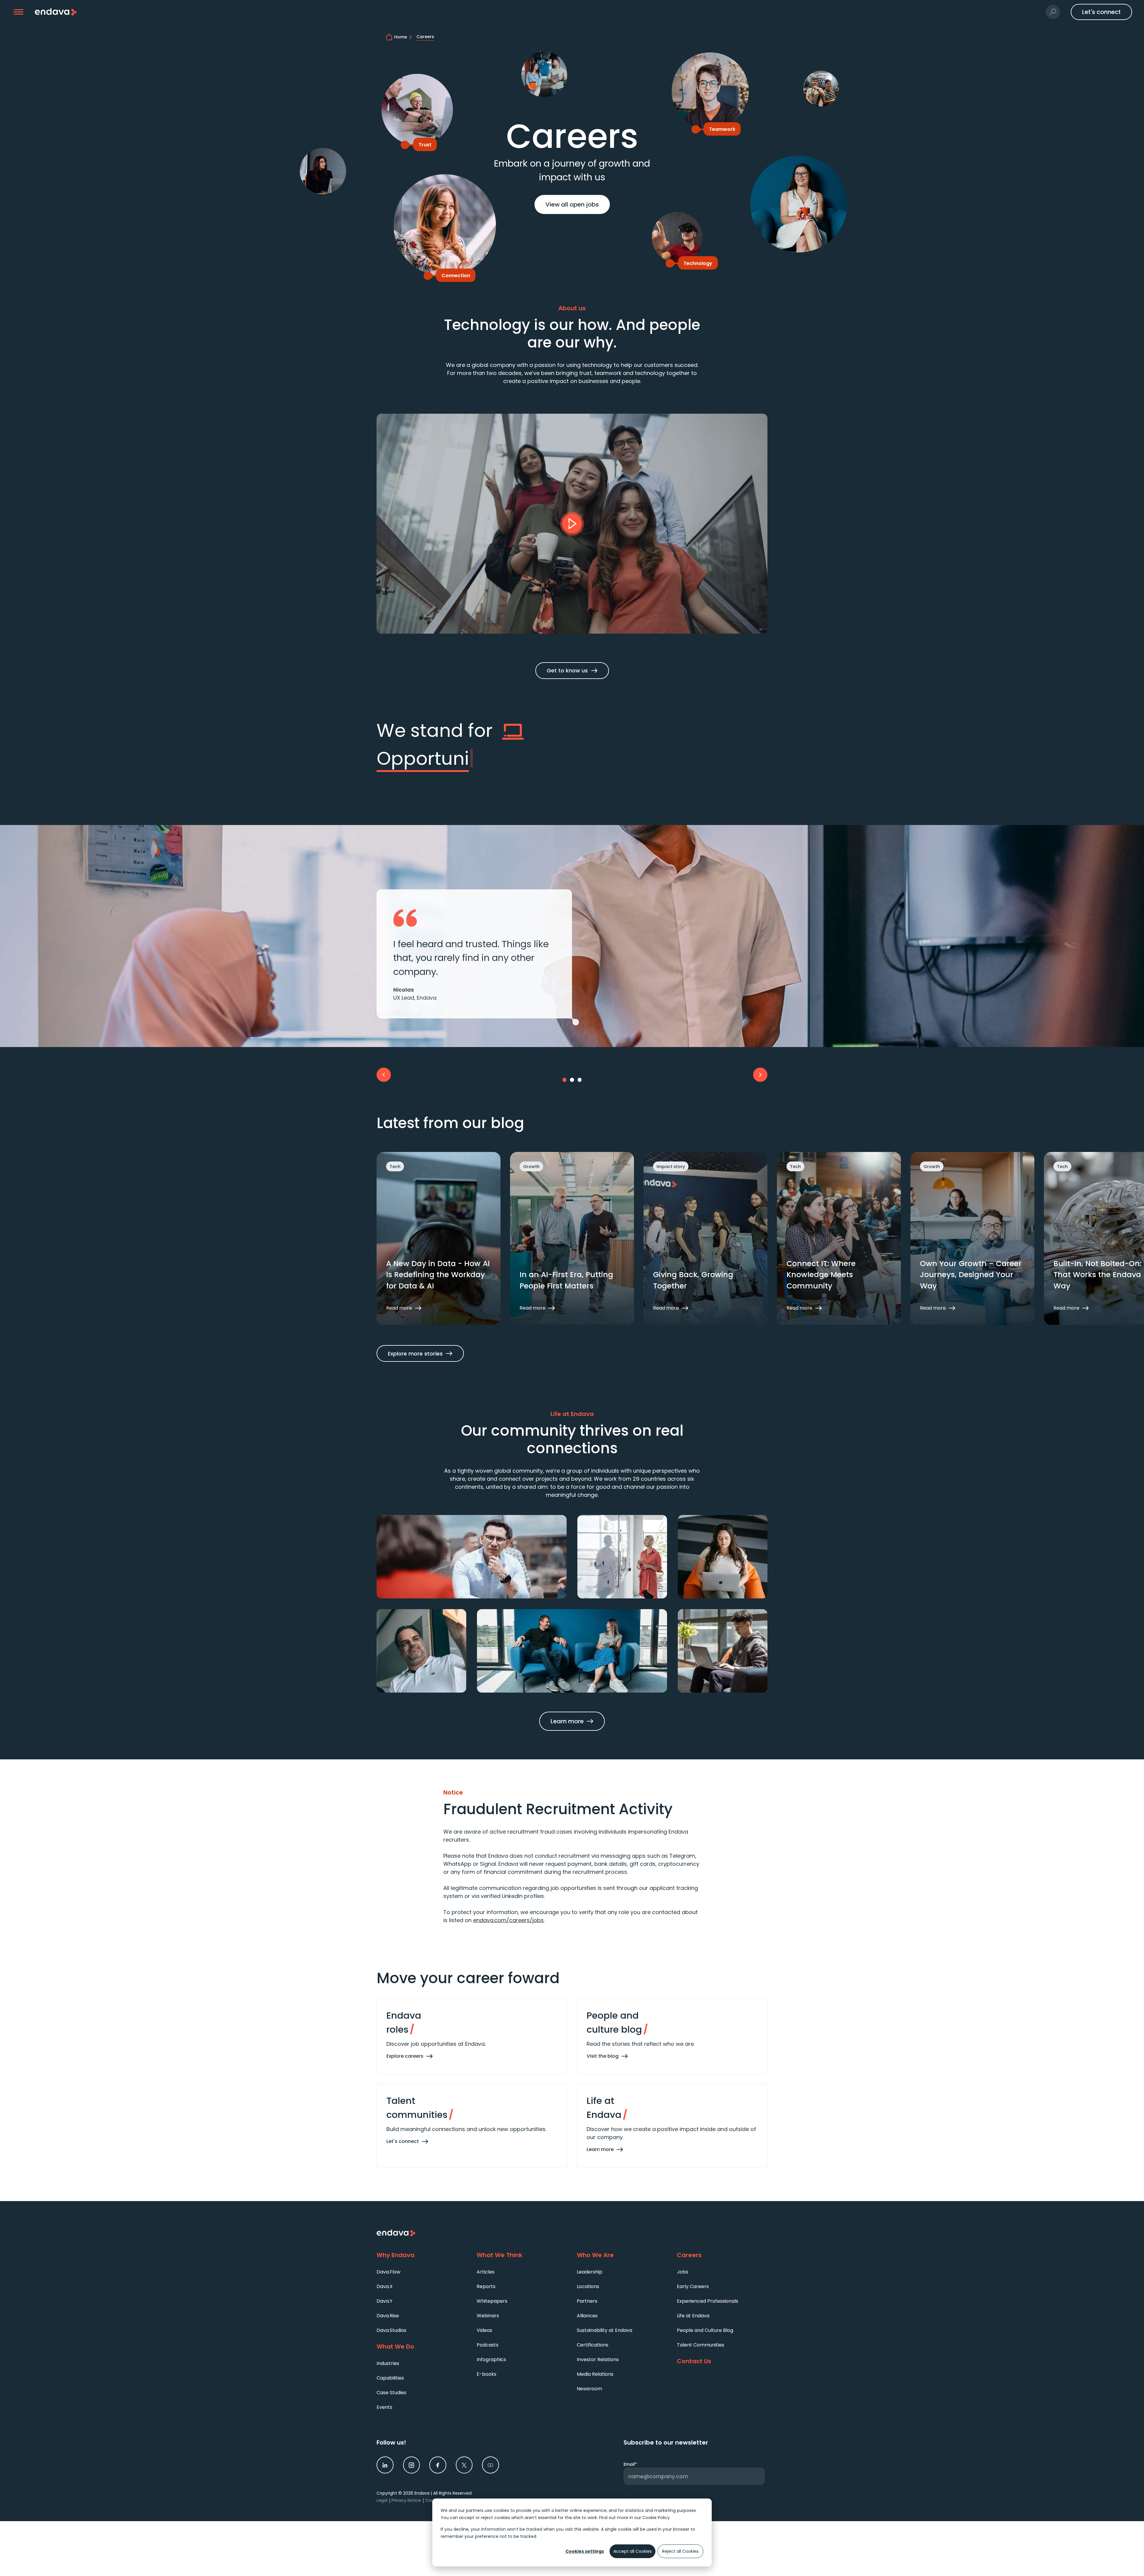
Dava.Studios (391, 2330)
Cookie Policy (656, 2518)
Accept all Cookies (633, 2551)
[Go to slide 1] (565, 1080)
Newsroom (589, 2389)
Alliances (587, 2316)
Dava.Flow (388, 2272)
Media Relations (595, 2374)
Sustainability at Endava (604, 2330)
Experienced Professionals (708, 2301)
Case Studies (391, 2393)
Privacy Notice (406, 2500)
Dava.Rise (388, 2316)
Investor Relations (598, 2359)
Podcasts (488, 2345)
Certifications (593, 2345)
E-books (486, 2374)
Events (384, 2407)
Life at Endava (693, 2316)
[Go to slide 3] (580, 1080)
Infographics (491, 2359)
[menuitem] (422, 2272)
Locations (588, 2286)
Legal (382, 2500)
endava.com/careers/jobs (508, 1920)
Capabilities (390, 2378)
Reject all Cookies (680, 2551)
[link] (385, 2465)
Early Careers (693, 2286)
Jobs (683, 2272)
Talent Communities (701, 2345)
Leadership (590, 2272)
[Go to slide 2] (572, 1080)
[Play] (572, 524)
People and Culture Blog (705, 2330)
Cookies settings (585, 2551)
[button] (19, 12)
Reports (486, 2286)
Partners (587, 2301)
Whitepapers (492, 2301)
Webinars (488, 2316)
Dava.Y (384, 2301)
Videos (484, 2330)
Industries (388, 2363)
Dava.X (385, 2286)
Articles (486, 2272)
